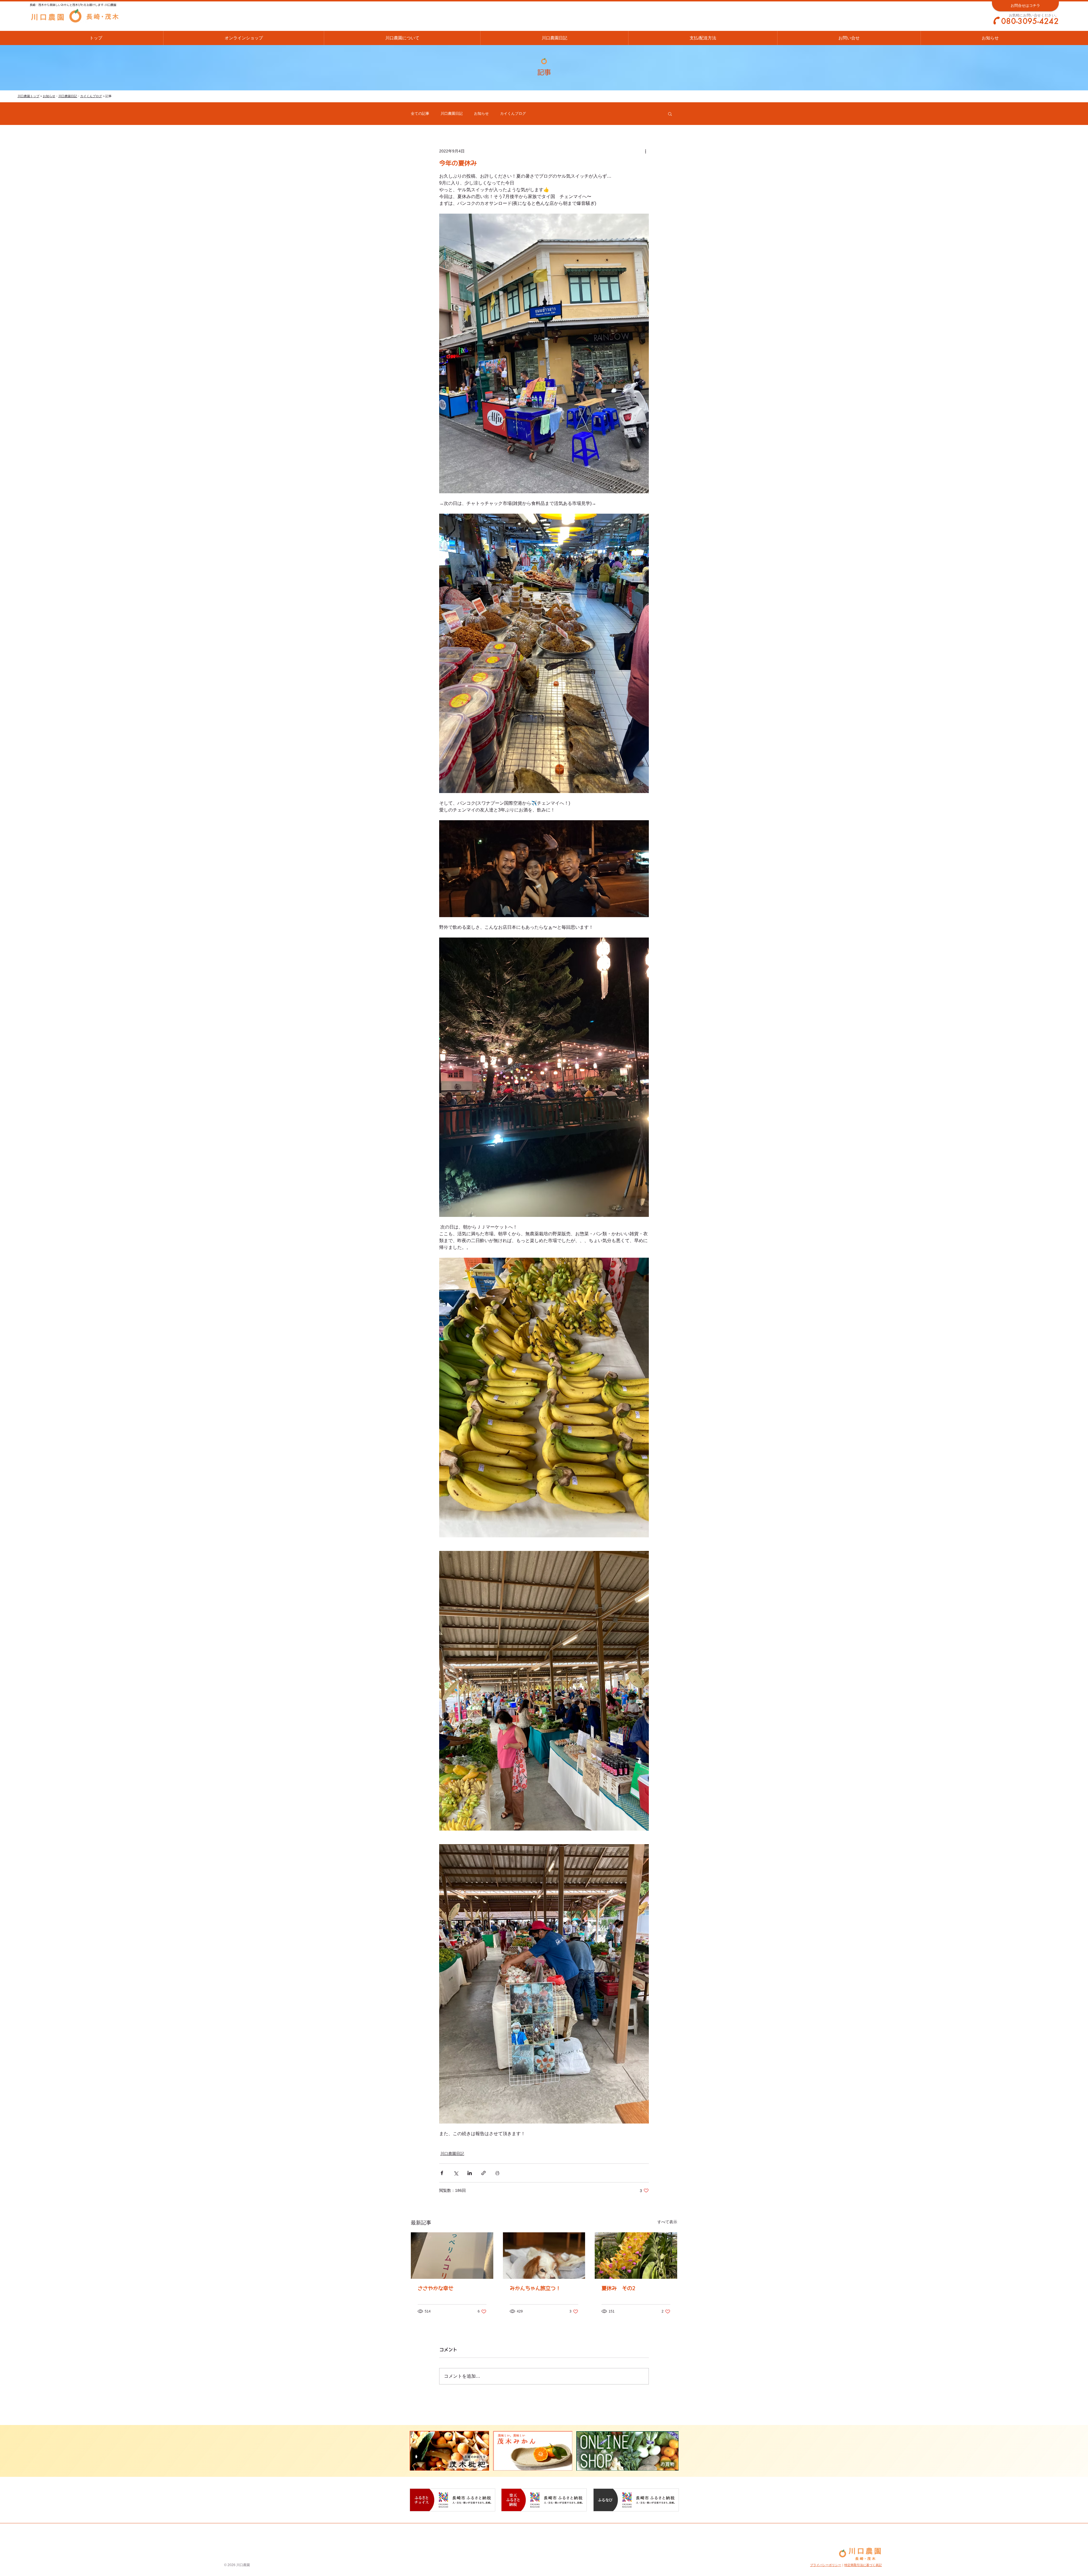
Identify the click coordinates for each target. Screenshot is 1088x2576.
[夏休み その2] (636, 2255)
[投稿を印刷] (497, 2173)
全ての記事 (420, 113)
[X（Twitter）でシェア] (456, 2173)
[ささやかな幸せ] (452, 2255)
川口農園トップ (28, 96)
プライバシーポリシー (826, 2565)
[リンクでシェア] (484, 2173)
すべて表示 (667, 2222)
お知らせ (49, 96)
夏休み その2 (618, 2288)
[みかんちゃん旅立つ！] (544, 2256)
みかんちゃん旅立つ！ (535, 2288)
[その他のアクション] (645, 151)
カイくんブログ (91, 96)
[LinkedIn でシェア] (470, 2173)
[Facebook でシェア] (442, 2173)
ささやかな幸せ (435, 2288)
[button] (670, 114)
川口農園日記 (68, 96)
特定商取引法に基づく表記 (863, 2565)
